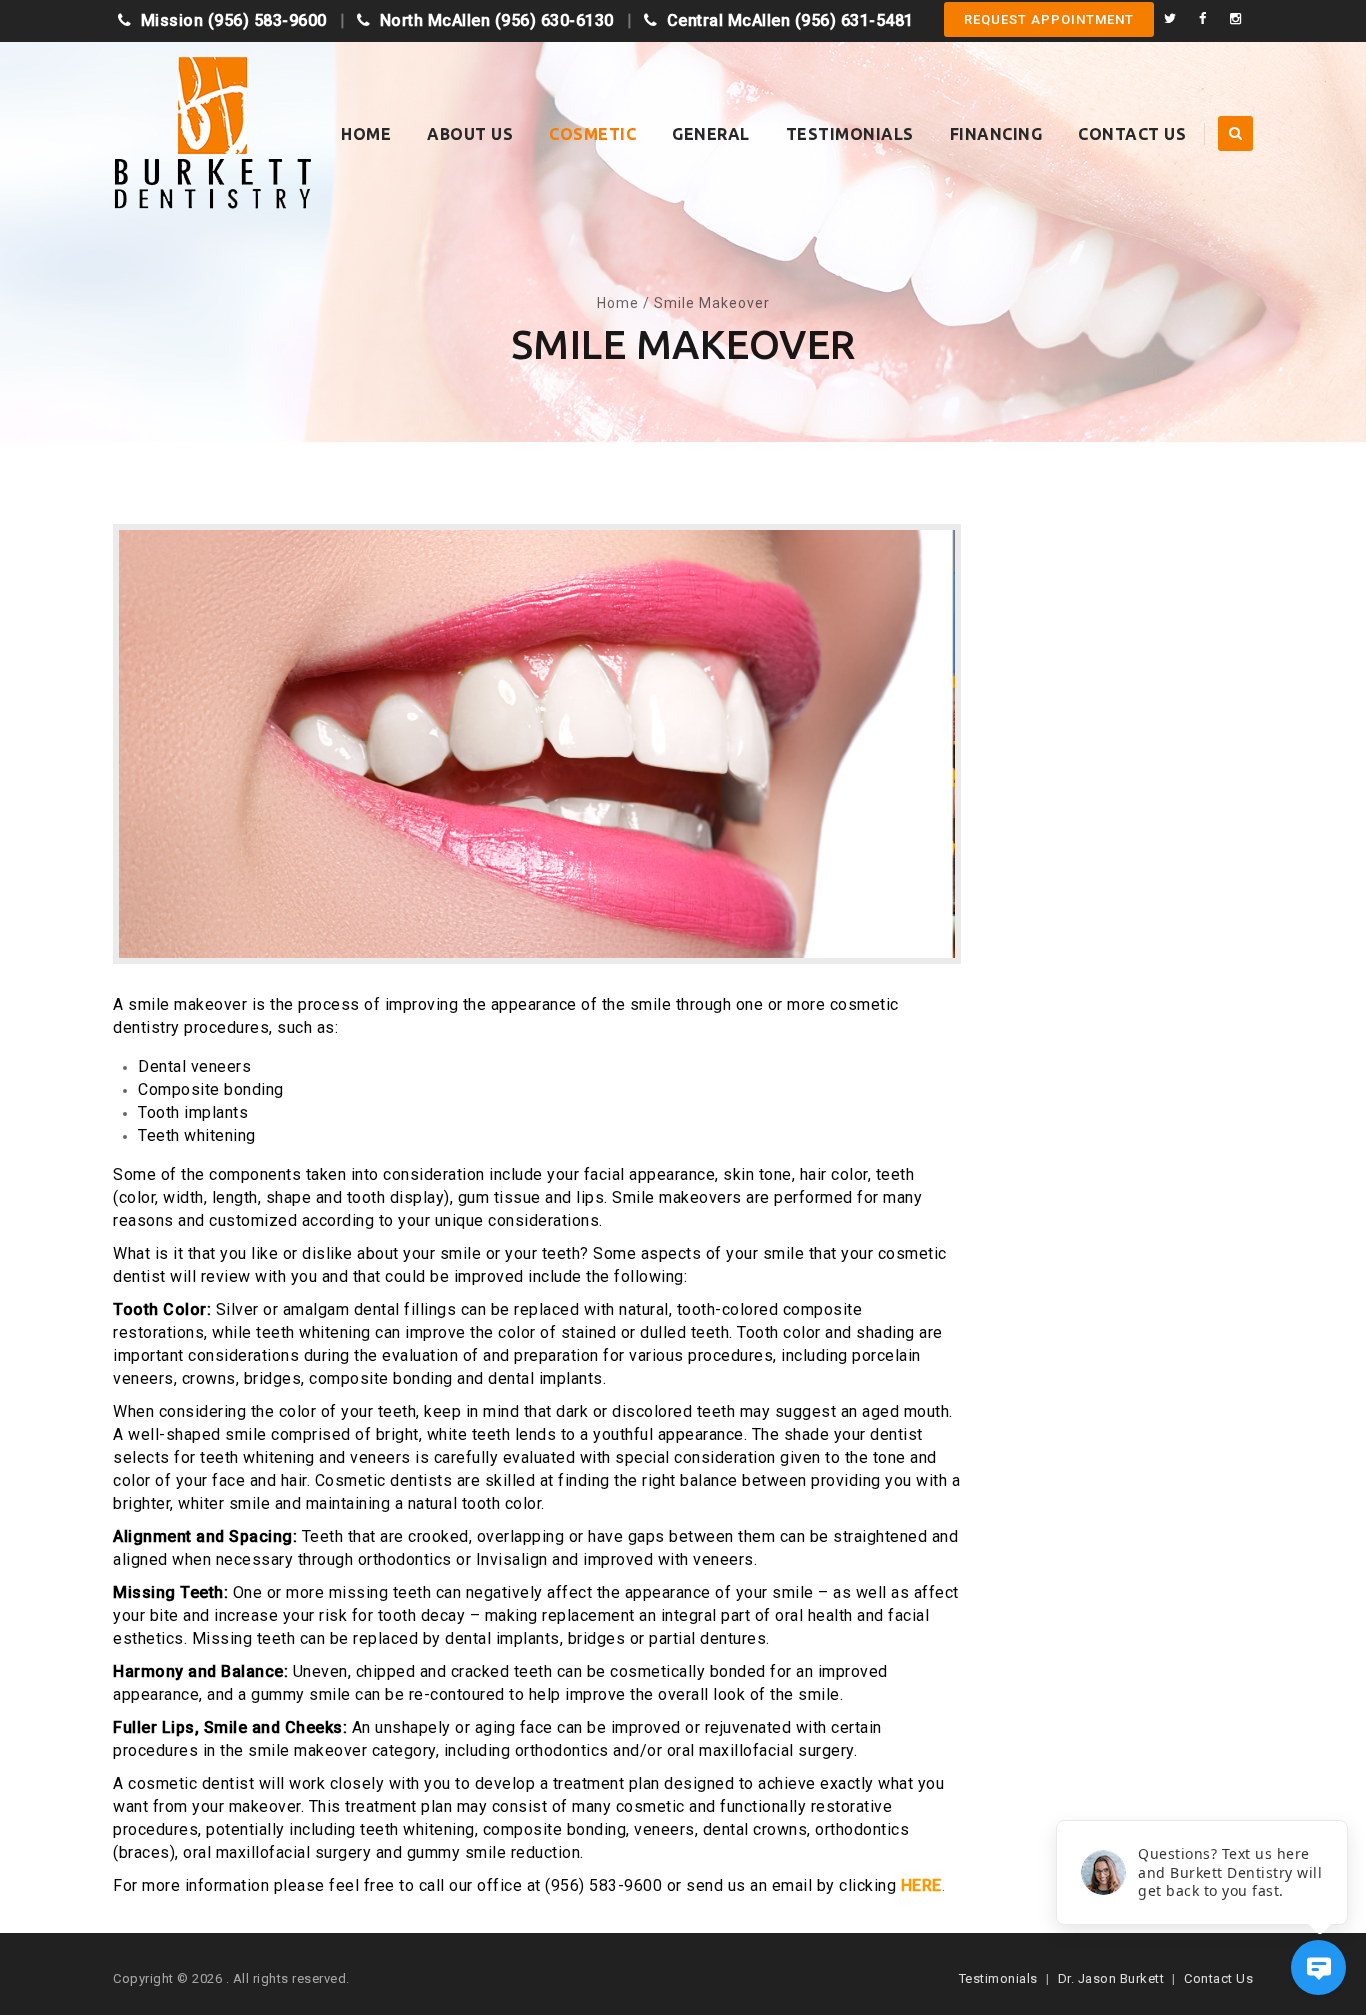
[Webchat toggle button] (1318, 1967)
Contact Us (1132, 134)
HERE (921, 1885)
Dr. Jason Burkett (1111, 1978)
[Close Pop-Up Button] (1336, 1798)
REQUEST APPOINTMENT (1049, 19)
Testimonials (850, 134)
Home (366, 134)
